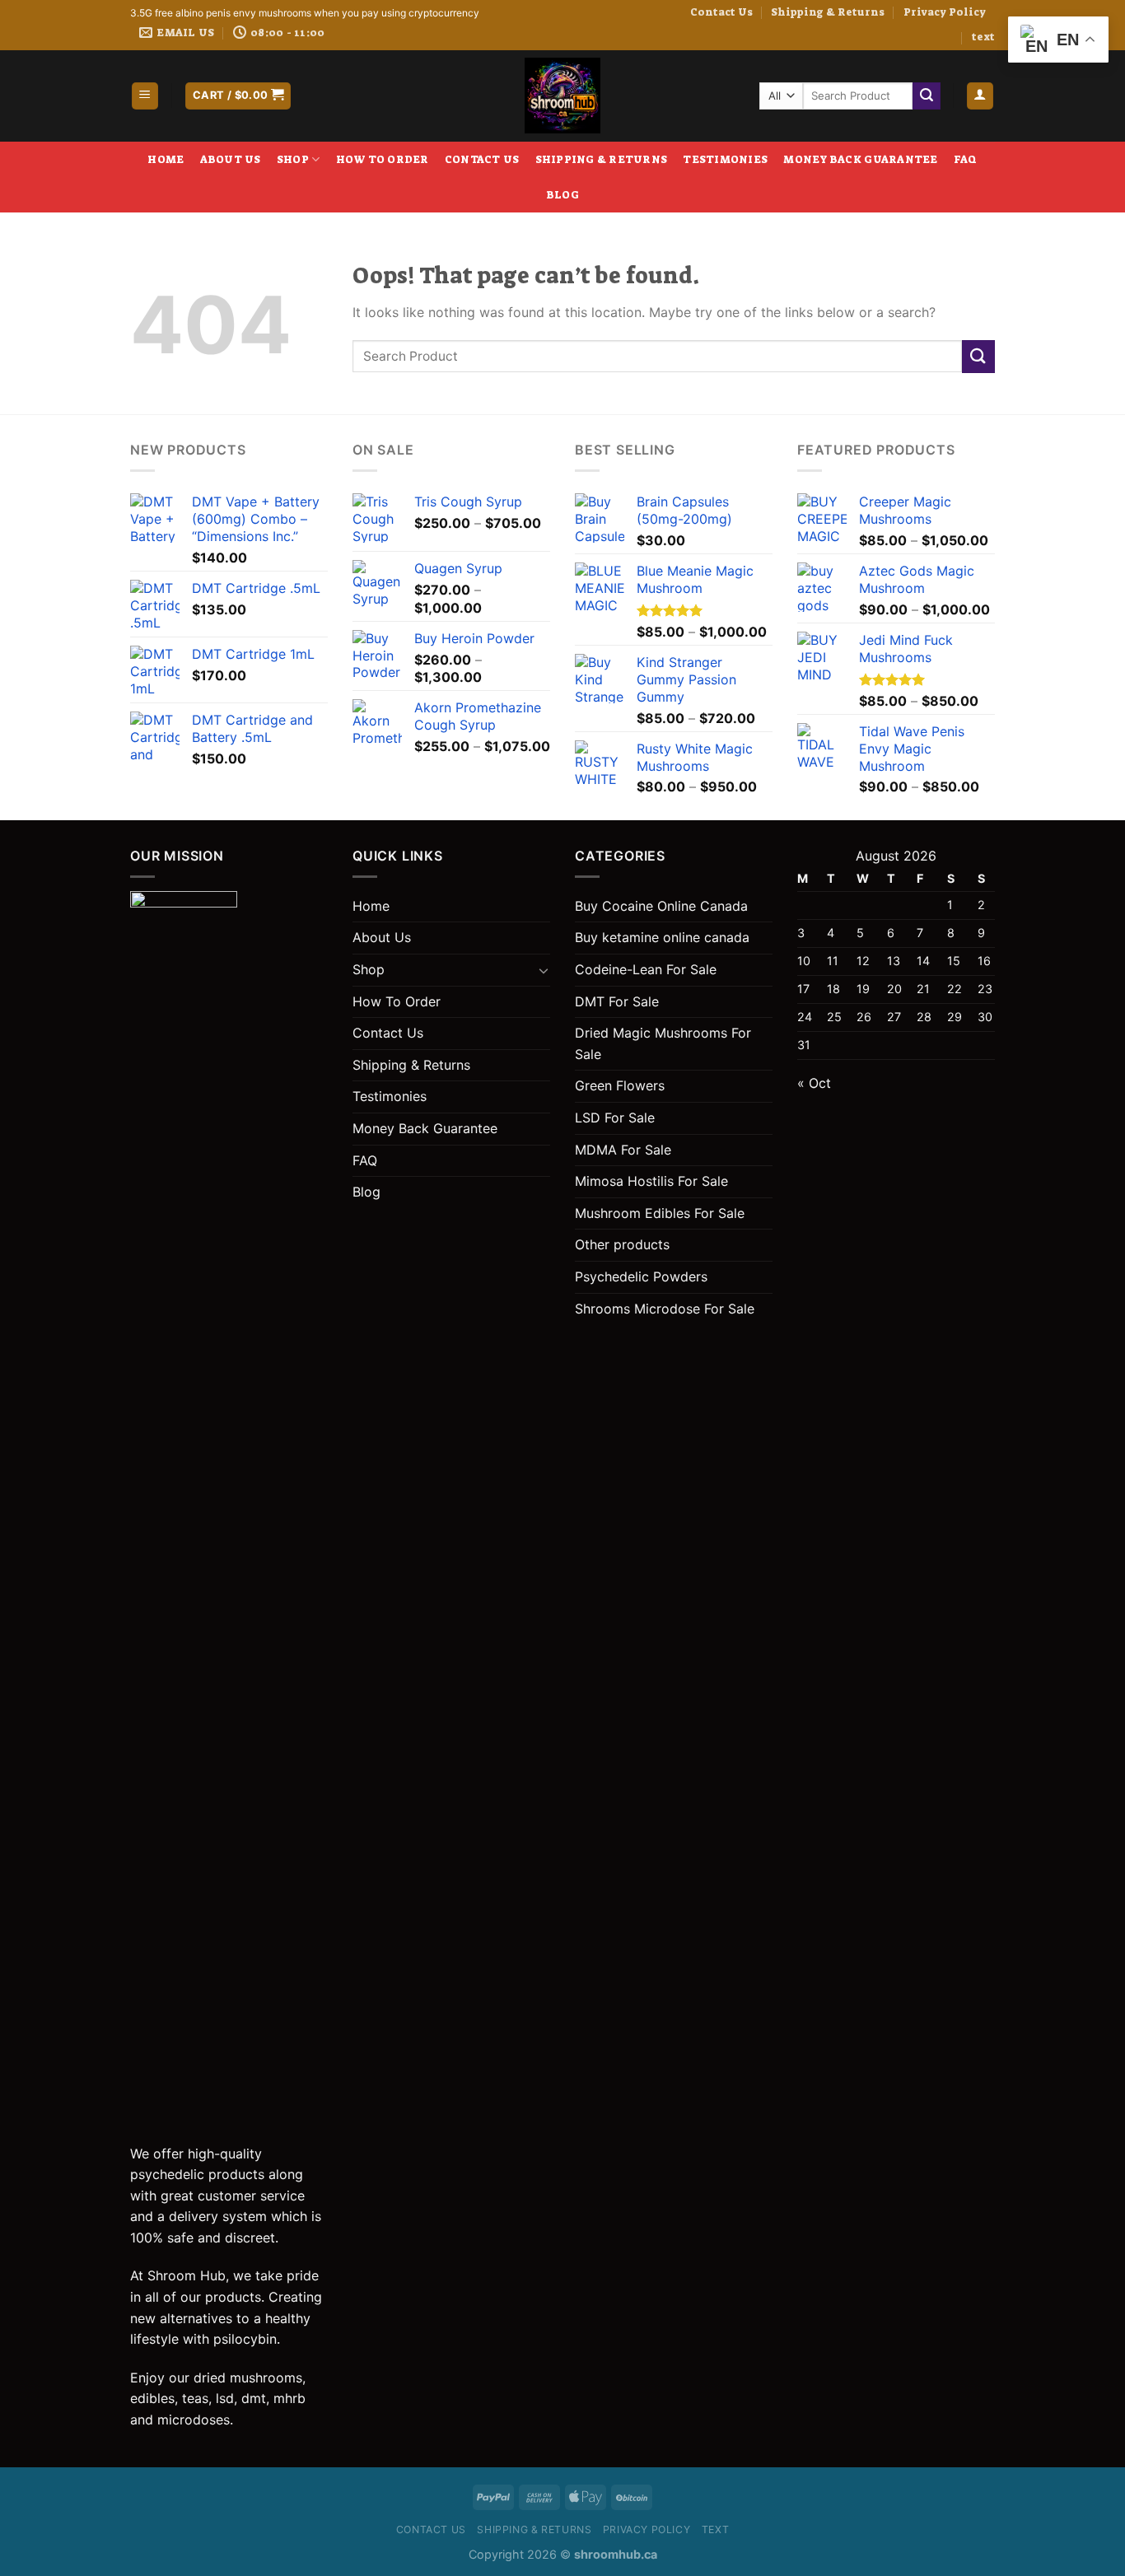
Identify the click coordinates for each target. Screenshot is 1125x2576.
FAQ (966, 159)
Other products (622, 1244)
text (983, 37)
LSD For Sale (615, 1118)
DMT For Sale (617, 1001)
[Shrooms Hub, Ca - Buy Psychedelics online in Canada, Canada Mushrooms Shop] (562, 96)
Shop (293, 159)
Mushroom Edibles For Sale (660, 1213)
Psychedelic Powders (641, 1276)
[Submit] (927, 96)
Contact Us (721, 12)
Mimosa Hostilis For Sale (651, 1181)
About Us (231, 159)
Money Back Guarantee (860, 159)
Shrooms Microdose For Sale (665, 1309)
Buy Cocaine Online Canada (661, 906)
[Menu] (145, 96)
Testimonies (725, 159)
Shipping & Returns (828, 12)
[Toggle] (544, 970)
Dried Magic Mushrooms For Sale (663, 1043)
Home (166, 159)
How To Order (383, 159)
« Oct (814, 1083)
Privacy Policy (945, 12)
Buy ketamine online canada (662, 937)
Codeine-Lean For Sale (646, 969)
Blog (562, 195)
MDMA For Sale (623, 1150)
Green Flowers (620, 1085)
